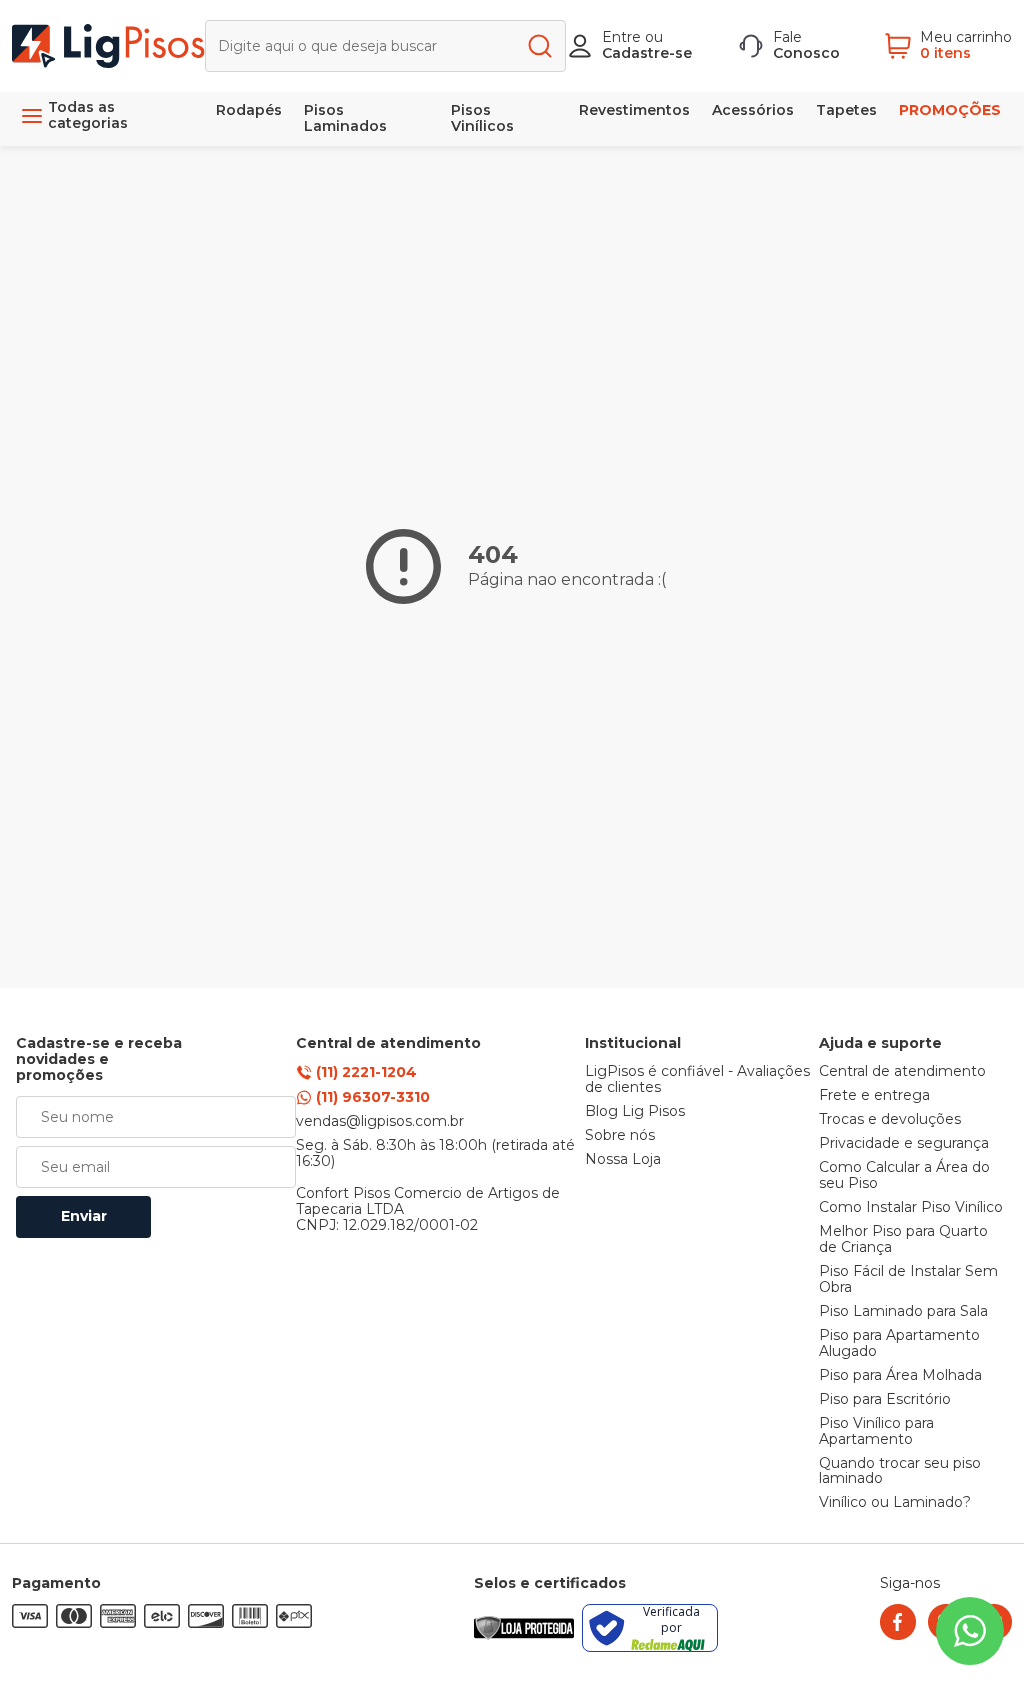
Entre (621, 37)
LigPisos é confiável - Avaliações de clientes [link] (697, 1080)
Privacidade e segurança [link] (904, 1144)
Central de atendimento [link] (902, 1072)
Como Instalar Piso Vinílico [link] (911, 1208)
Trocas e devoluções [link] (890, 1120)
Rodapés (249, 110)
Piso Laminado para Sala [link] (903, 1312)
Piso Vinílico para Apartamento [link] (876, 1432)
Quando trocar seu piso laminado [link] (900, 1472)
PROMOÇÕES (950, 110)
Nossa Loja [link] (623, 1160)
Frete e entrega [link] (874, 1096)
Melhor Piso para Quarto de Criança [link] (903, 1240)
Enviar (84, 1216)
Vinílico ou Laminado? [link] (895, 1503)
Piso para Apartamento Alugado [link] (899, 1344)
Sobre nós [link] (620, 1136)
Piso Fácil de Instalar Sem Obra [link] (908, 1280)
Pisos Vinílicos (482, 118)
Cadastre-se (647, 53)
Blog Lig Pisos (635, 1112)
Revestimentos (634, 110)
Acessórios (753, 110)
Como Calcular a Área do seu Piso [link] (904, 1176)
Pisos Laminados (345, 118)
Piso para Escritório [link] (885, 1400)
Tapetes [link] (846, 110)
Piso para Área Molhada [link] (900, 1376)
